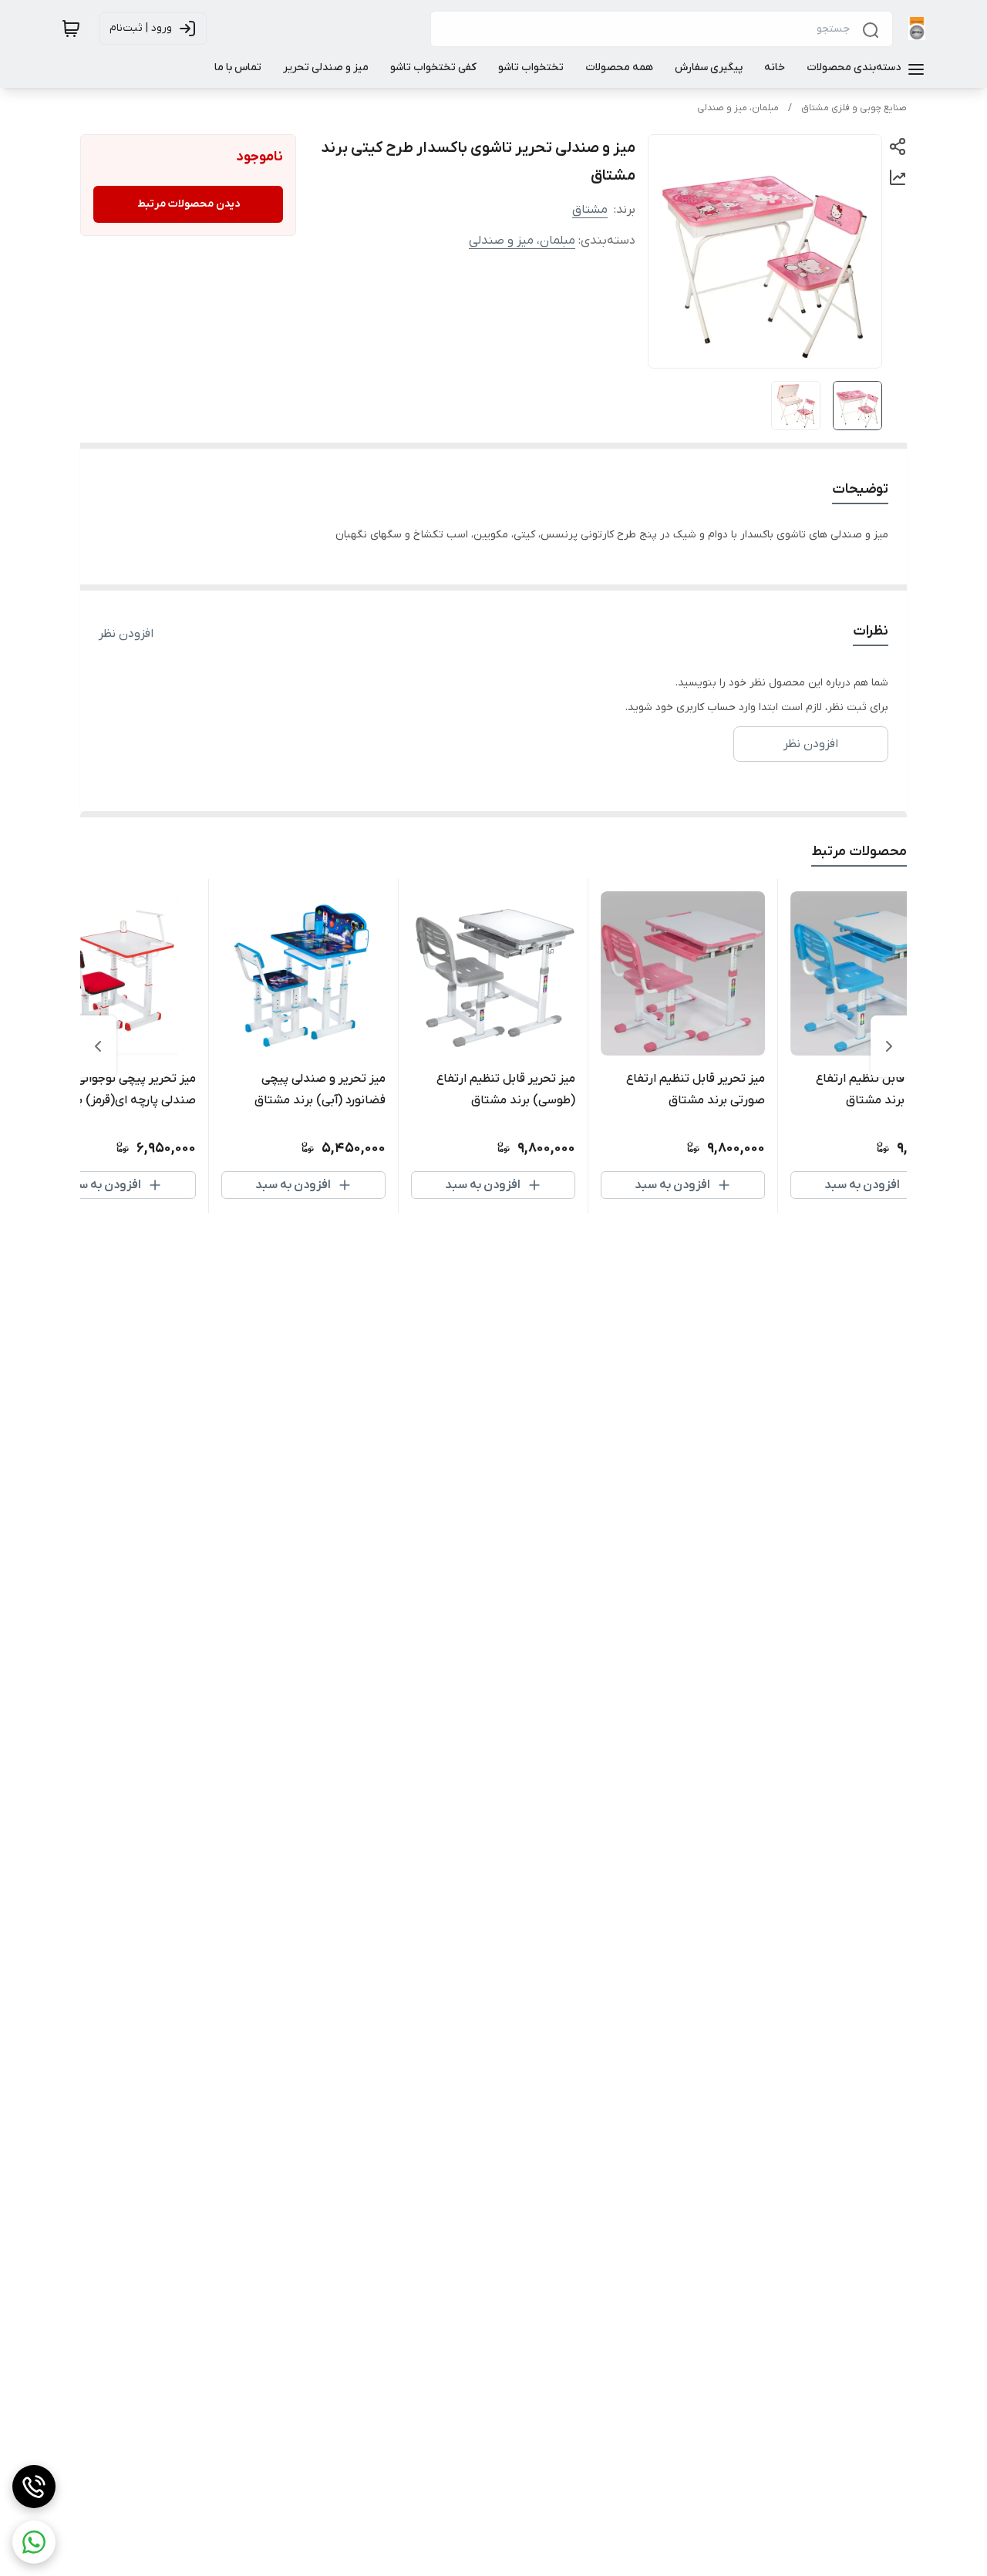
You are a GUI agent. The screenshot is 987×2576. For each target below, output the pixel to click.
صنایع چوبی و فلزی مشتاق (854, 108)
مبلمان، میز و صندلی (738, 108)
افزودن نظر (126, 634)
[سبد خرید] (71, 29)
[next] (98, 1046)
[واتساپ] (34, 2542)
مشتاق (590, 210)
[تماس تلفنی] (34, 2487)
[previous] (889, 1046)
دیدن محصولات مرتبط (189, 204)
